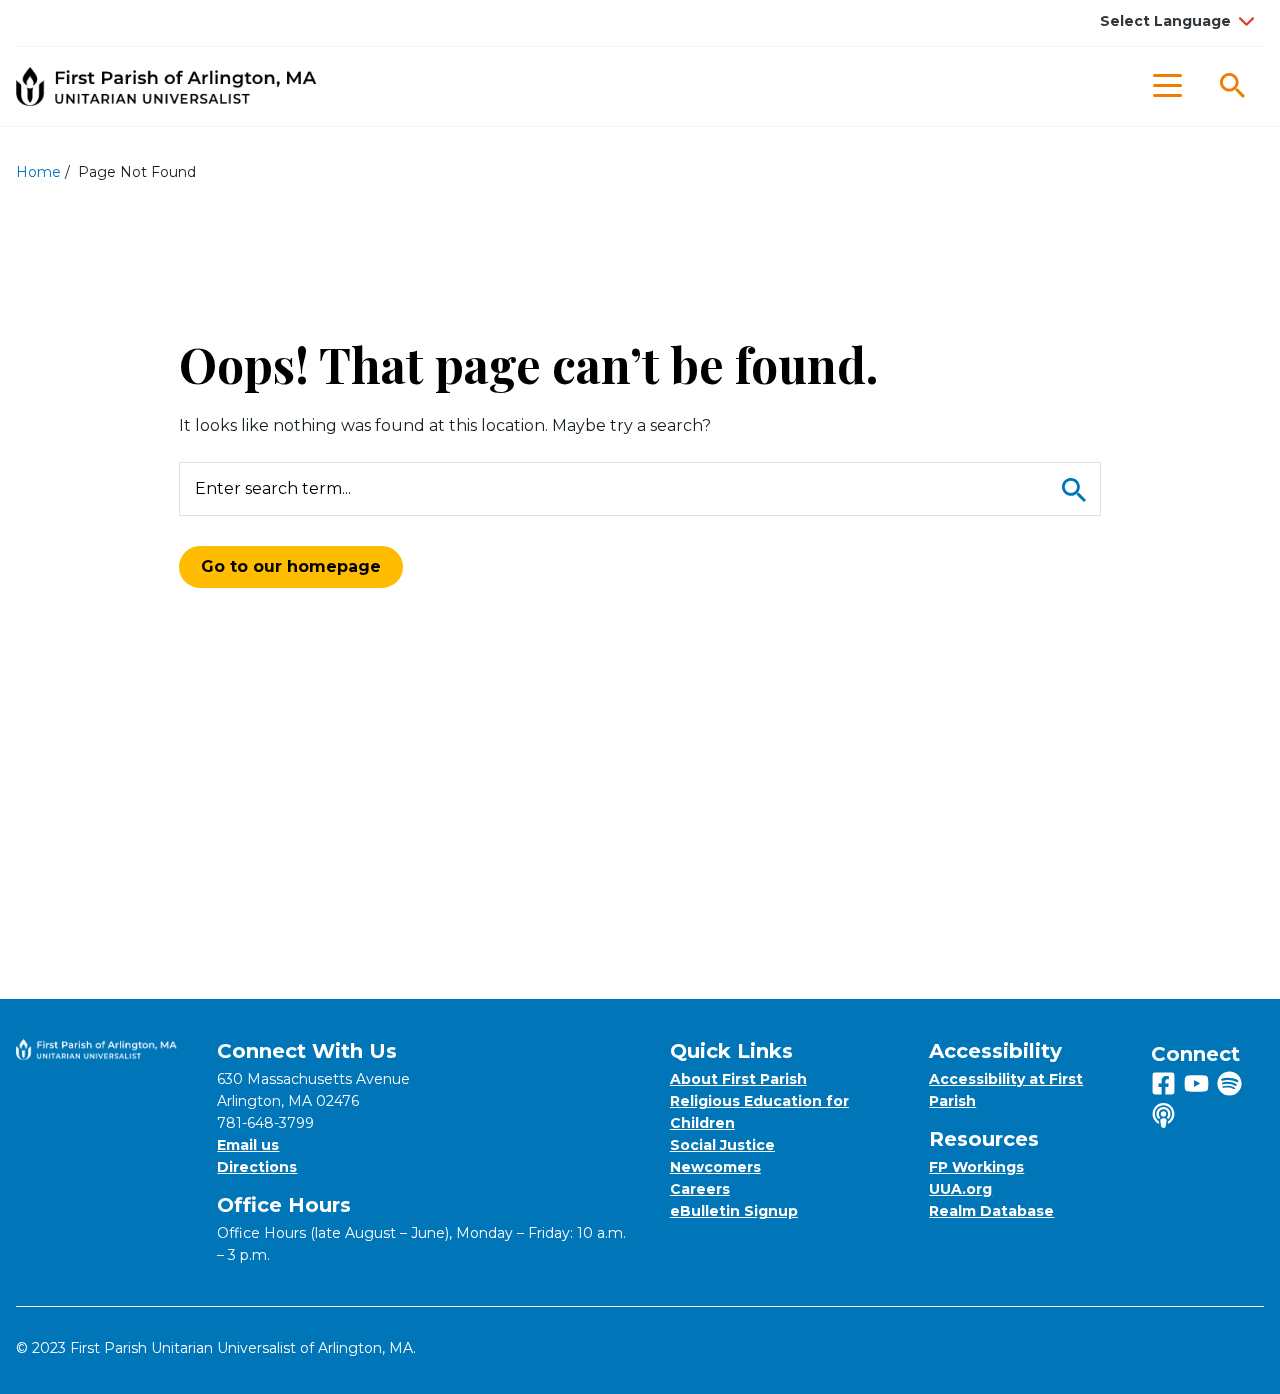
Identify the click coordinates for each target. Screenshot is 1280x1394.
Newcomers (715, 1167)
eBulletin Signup (734, 1211)
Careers (700, 1189)
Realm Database (991, 1211)
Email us (248, 1145)
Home (38, 172)
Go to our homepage (291, 566)
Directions (257, 1167)
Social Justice (722, 1145)
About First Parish (738, 1079)
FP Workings (976, 1167)
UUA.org (960, 1189)
